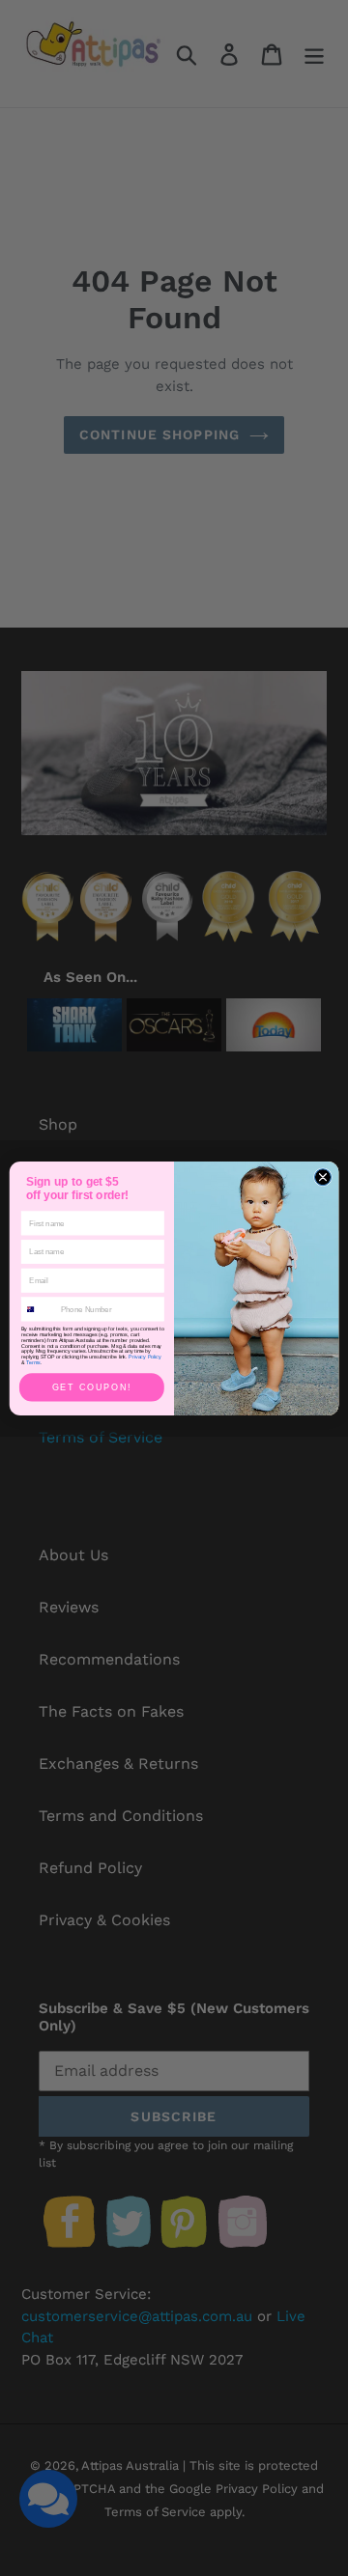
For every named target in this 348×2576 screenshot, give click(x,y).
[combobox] (39, 1308)
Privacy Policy (145, 1357)
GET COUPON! (92, 1387)
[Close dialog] (322, 1176)
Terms (33, 1362)
